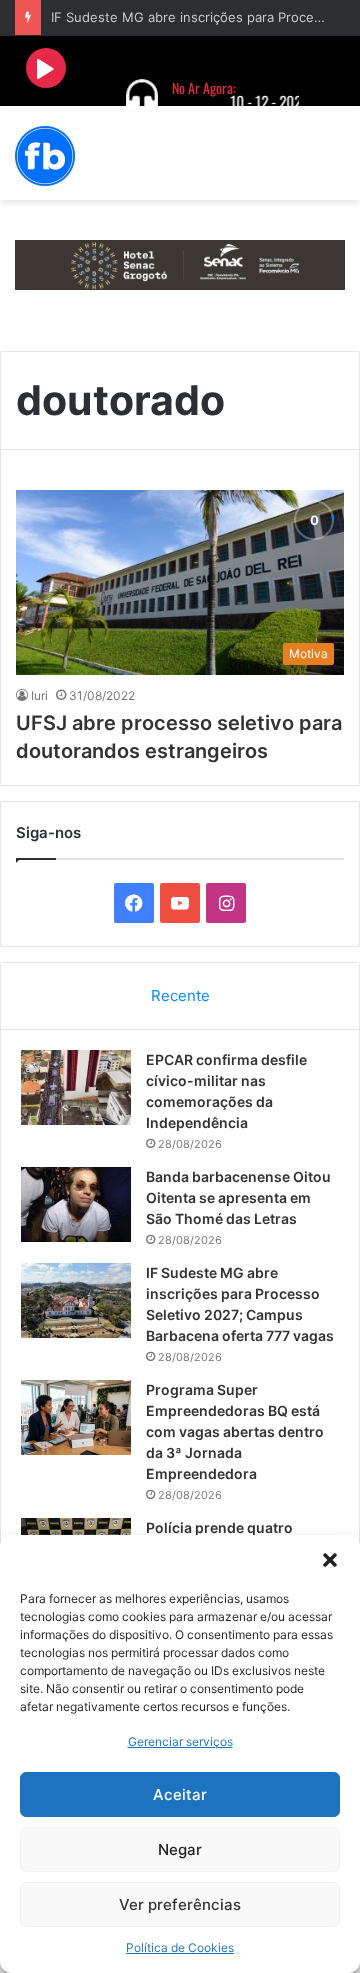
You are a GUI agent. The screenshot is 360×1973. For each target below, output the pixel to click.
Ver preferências (180, 1904)
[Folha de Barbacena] (45, 156)
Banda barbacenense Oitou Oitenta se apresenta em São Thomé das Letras (238, 1197)
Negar (180, 1849)
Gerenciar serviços (180, 1741)
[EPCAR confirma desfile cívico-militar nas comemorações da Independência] (76, 1087)
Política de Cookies (180, 1947)
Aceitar (180, 1794)
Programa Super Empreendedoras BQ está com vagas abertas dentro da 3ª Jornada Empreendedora (235, 1431)
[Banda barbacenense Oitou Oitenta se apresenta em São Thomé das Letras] (76, 1204)
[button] (330, 1560)
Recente (180, 995)
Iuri (39, 695)
